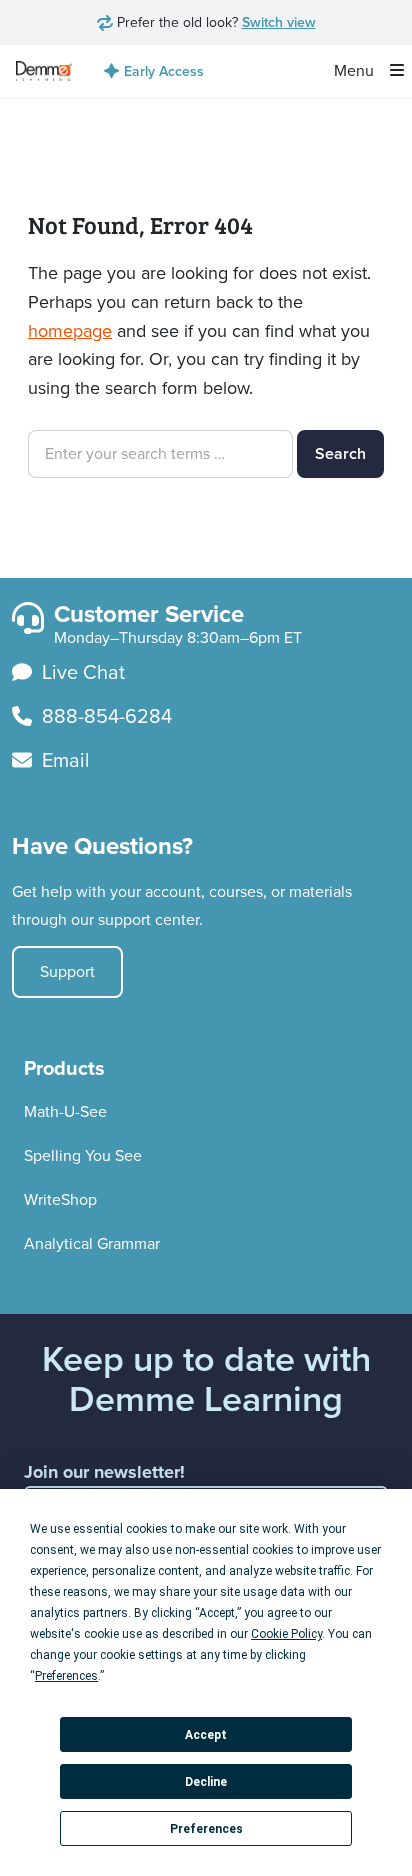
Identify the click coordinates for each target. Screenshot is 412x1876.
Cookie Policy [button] (286, 1634)
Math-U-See (65, 1111)
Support (67, 971)
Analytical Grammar (92, 1243)
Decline (206, 1782)
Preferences (206, 1829)
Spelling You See (83, 1155)
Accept (206, 1735)
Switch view (279, 22)
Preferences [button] (66, 1676)
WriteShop (60, 1199)
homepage (70, 331)
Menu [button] (356, 70)
